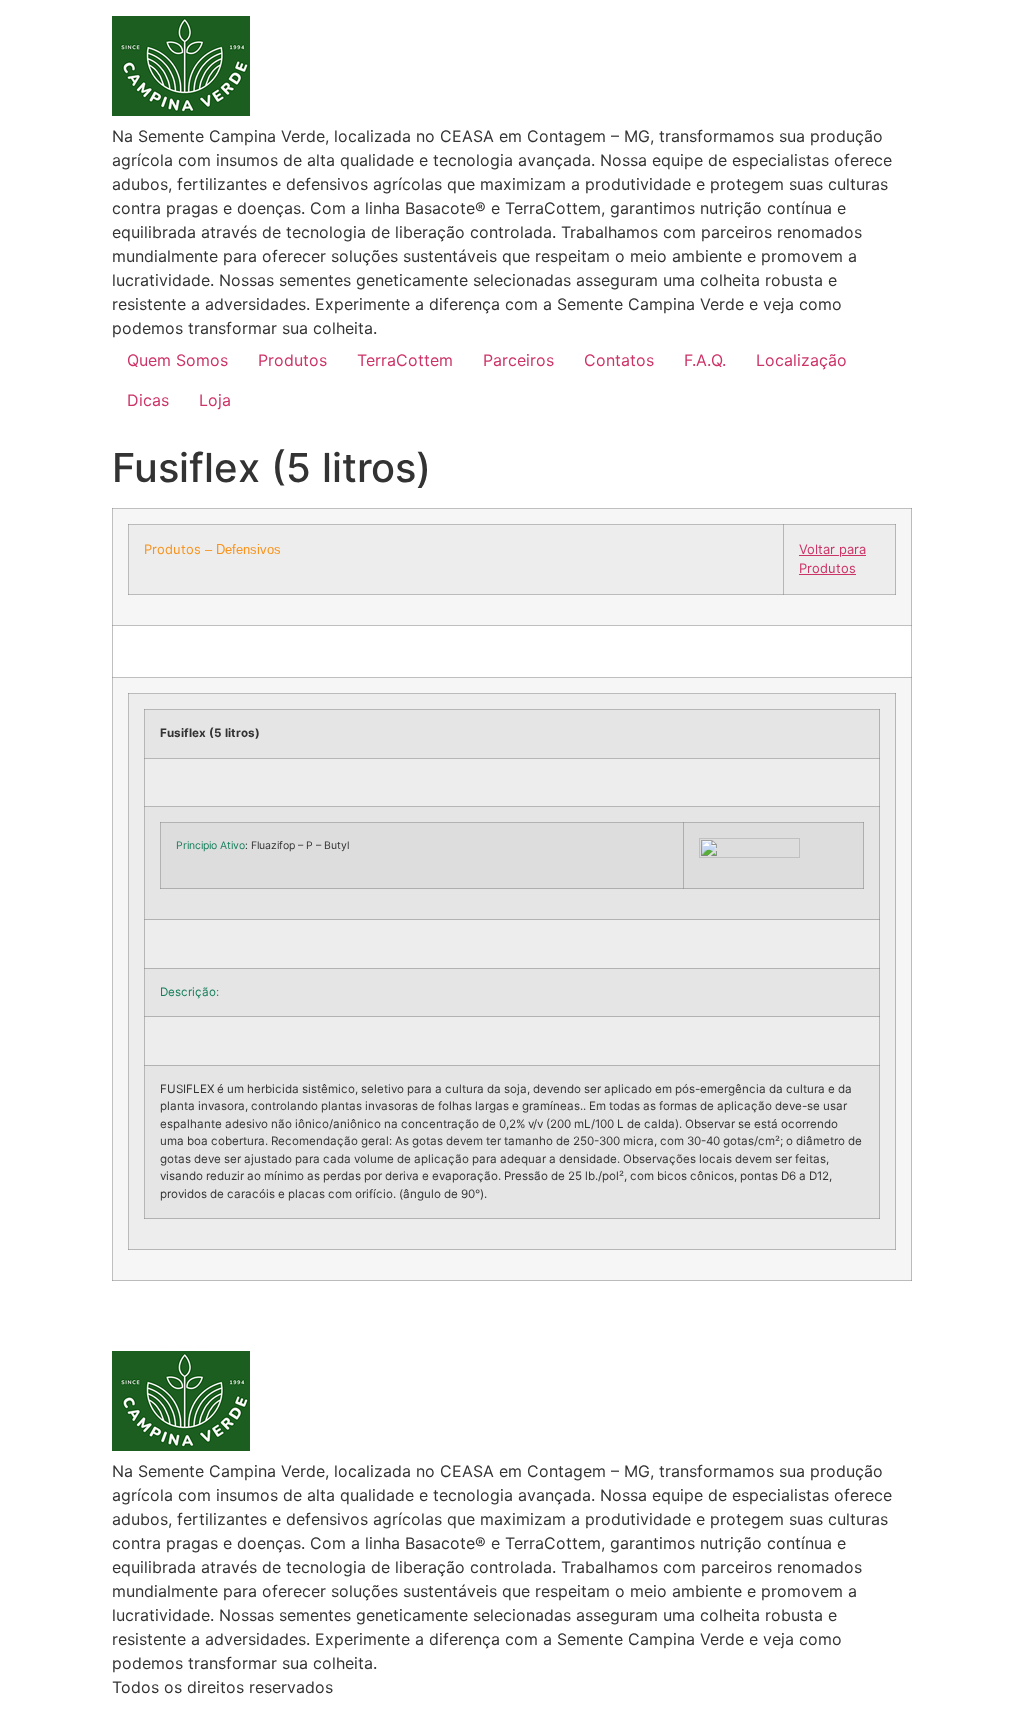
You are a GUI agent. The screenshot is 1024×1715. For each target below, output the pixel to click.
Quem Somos (177, 360)
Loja (215, 400)
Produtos (292, 360)
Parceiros (518, 360)
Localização (801, 360)
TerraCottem (405, 360)
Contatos (619, 360)
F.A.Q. (705, 360)
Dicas (148, 400)
